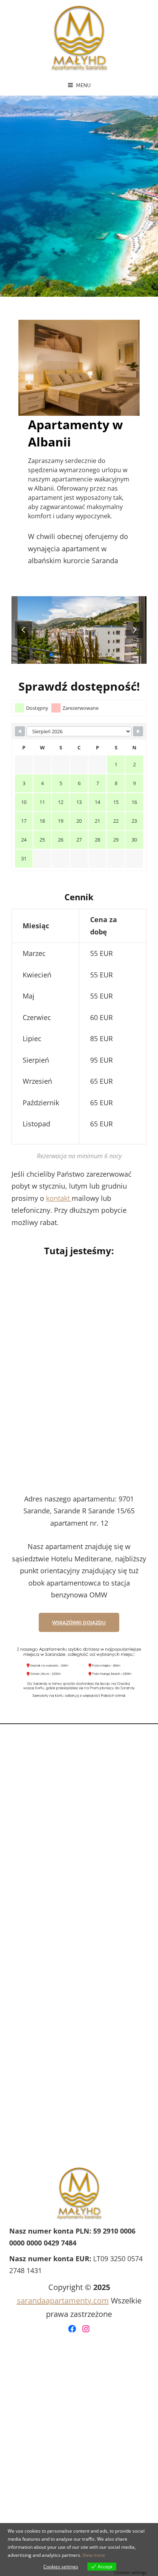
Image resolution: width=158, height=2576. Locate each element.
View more (94, 2555)
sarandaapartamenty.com (63, 2301)
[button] (135, 630)
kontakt (59, 1198)
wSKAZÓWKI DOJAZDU (79, 1622)
